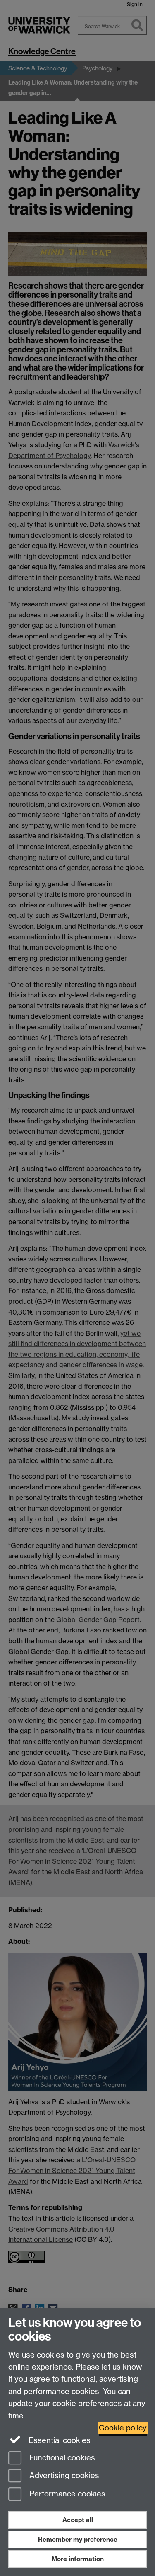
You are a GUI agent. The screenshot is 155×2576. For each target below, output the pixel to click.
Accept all (78, 2520)
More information (78, 2559)
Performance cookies (66, 2494)
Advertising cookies (63, 2476)
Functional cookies (61, 2458)
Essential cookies (58, 2440)
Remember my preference (78, 2539)
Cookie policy (123, 2428)
